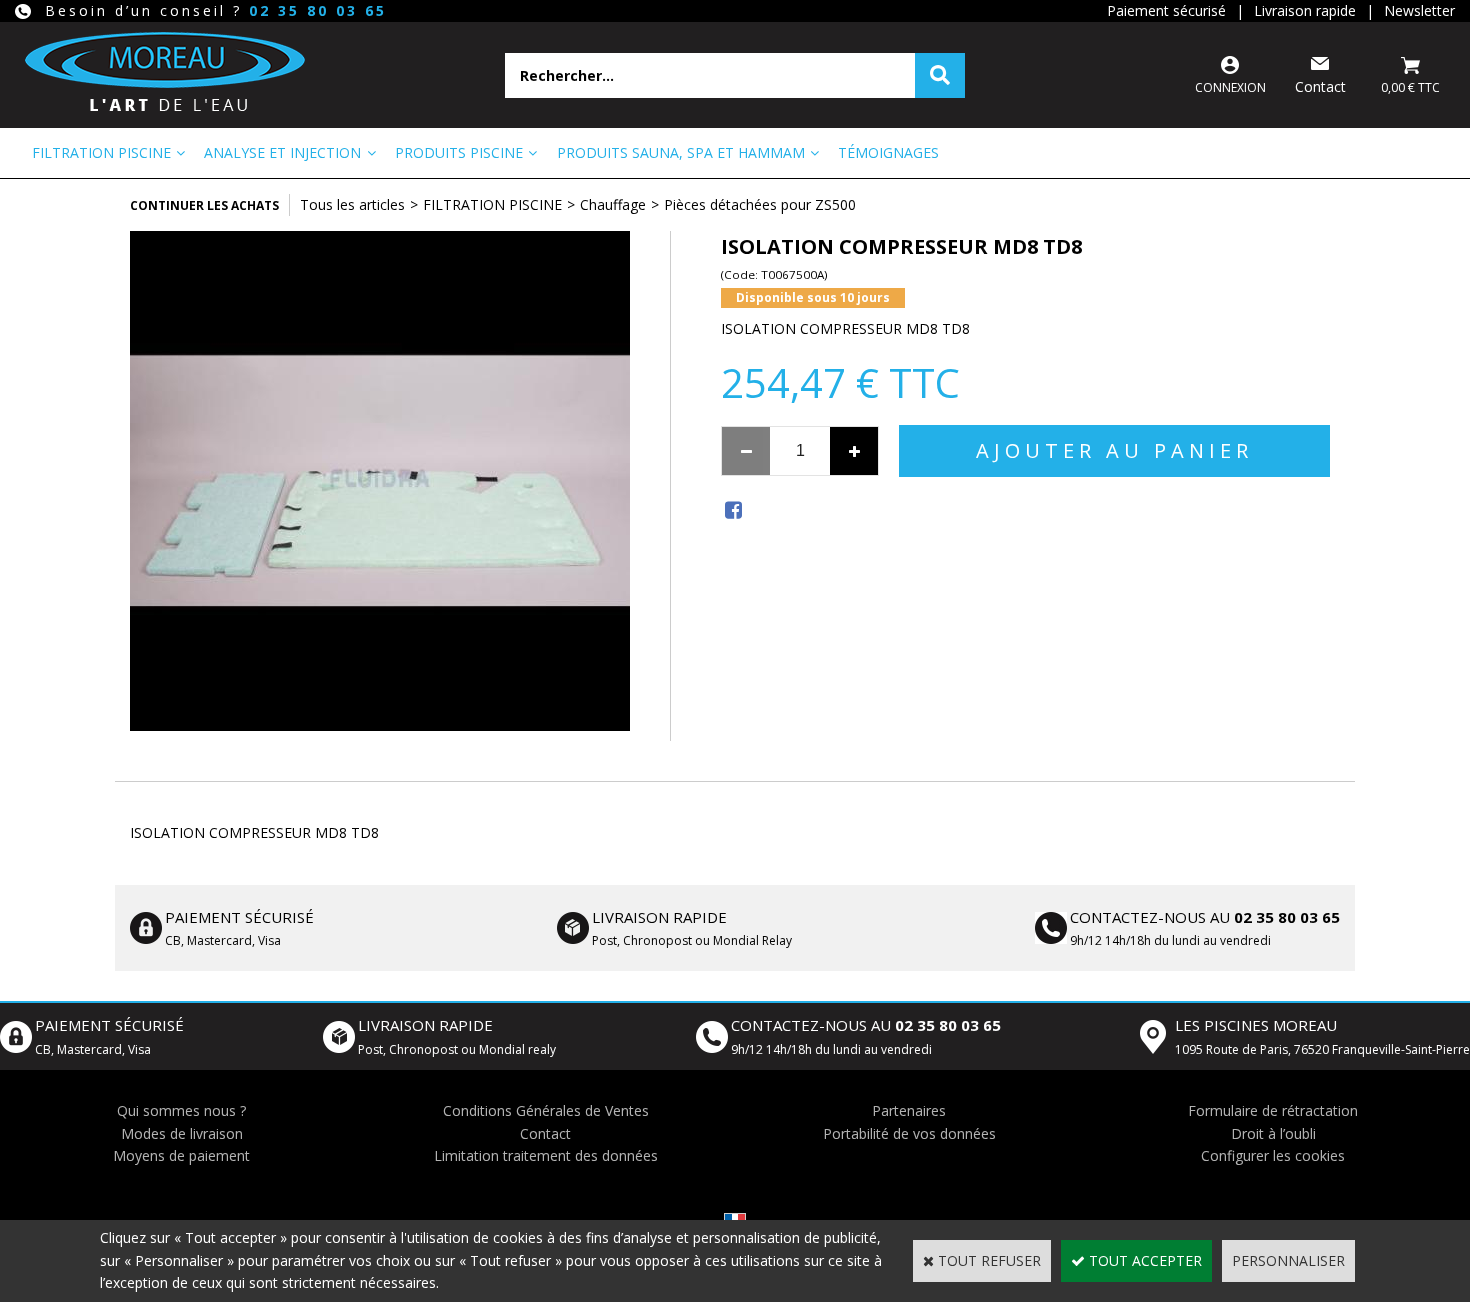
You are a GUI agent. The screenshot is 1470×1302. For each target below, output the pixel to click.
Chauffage (613, 204)
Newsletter (1419, 10)
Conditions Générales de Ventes (546, 1110)
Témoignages (888, 152)
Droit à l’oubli (1273, 1133)
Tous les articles (352, 204)
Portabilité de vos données (909, 1133)
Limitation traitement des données (546, 1155)
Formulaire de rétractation (1273, 1110)
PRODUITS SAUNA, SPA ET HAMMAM (681, 152)
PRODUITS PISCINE (459, 152)
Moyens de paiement (181, 1155)
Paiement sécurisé (1166, 10)
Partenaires (909, 1110)
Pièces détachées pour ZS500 (760, 204)
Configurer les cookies (1273, 1155)
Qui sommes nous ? (181, 1110)
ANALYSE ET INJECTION (282, 152)
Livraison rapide (1305, 10)
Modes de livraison (182, 1133)
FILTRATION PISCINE (101, 152)
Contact (545, 1133)
